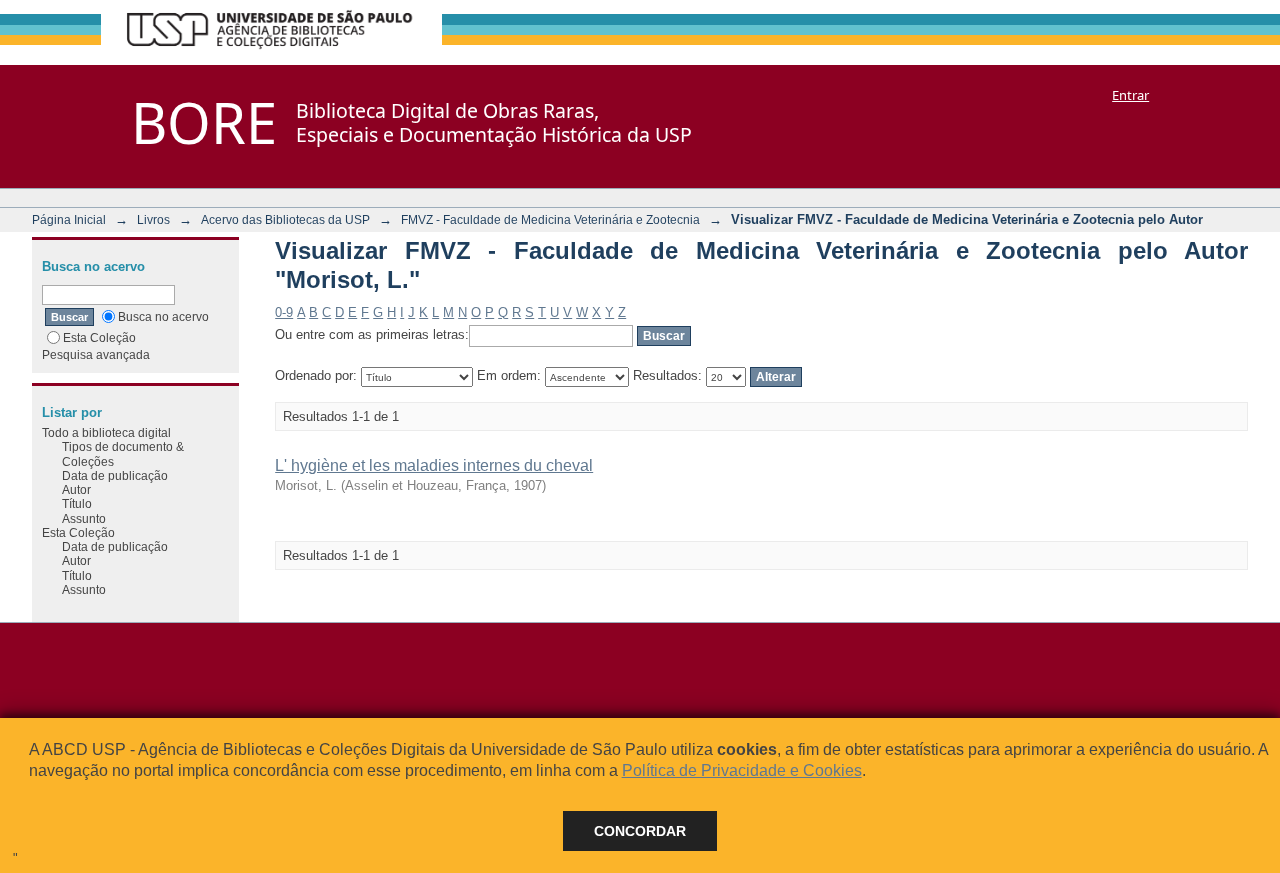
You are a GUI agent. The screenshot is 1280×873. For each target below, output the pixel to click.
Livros (153, 219)
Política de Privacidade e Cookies (742, 770)
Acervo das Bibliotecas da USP (285, 219)
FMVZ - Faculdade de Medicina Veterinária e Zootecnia (550, 219)
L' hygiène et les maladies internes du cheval (434, 465)
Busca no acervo (163, 316)
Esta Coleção (99, 337)
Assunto (84, 518)
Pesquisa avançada (96, 354)
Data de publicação (115, 475)
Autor (76, 489)
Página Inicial (69, 219)
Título (77, 503)
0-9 (284, 312)
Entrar (1130, 95)
